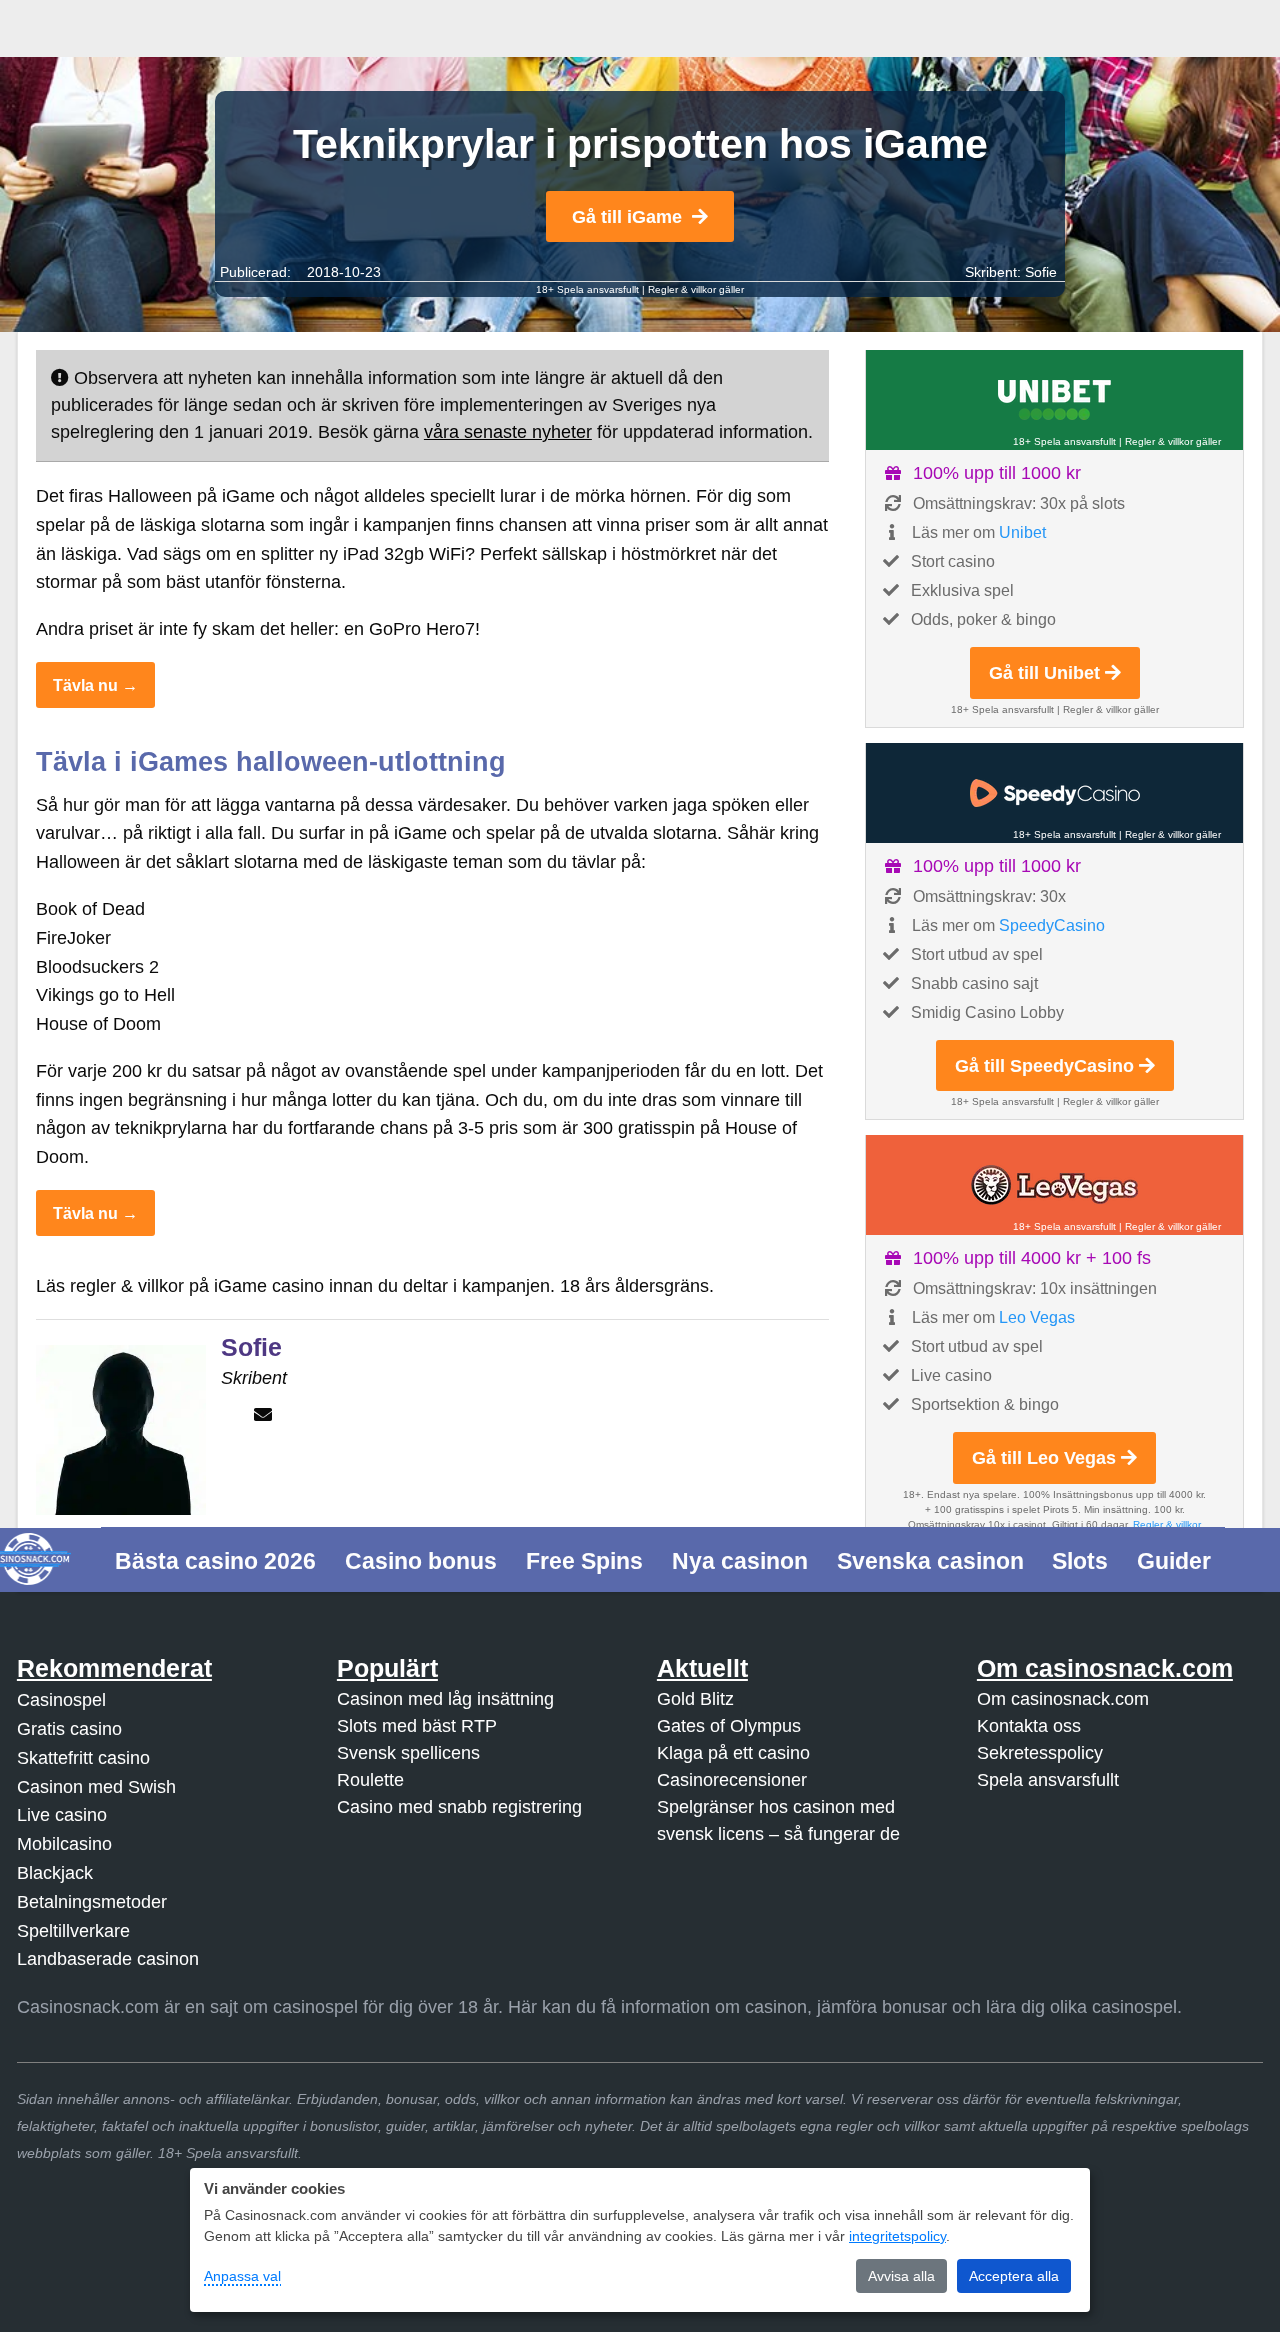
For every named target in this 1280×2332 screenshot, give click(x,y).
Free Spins (584, 1561)
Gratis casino (69, 1729)
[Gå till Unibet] (1054, 400)
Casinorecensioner (732, 1780)
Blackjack (55, 1873)
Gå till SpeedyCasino (1044, 1066)
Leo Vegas (1037, 1317)
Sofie (1041, 272)
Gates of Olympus (729, 1726)
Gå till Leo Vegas (1044, 1458)
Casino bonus (421, 1561)
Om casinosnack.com (1063, 1699)
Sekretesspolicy (1040, 1753)
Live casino (62, 1815)
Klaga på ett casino (733, 1753)
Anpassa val (242, 2276)
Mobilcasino (64, 1844)
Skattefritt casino (83, 1758)
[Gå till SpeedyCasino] (1054, 793)
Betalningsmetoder (92, 1902)
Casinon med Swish (96, 1787)
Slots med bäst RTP (417, 1726)
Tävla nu (85, 685)
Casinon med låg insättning (445, 1699)
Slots (1080, 1561)
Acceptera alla (1014, 2276)
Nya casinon (740, 1561)
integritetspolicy (897, 2236)
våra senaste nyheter (508, 432)
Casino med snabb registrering (459, 1807)
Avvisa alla (901, 2276)
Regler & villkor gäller (696, 289)
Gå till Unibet (1044, 673)
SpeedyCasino (1052, 925)
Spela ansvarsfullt (1048, 1780)
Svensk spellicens (408, 1753)
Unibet (1022, 532)
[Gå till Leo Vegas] (1054, 1185)
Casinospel (61, 1700)
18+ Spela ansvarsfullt (587, 289)
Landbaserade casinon (108, 1959)
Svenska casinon (930, 1561)
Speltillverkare (73, 1931)
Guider (1174, 1561)
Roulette (370, 1780)
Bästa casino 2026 (215, 1561)
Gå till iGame (627, 217)
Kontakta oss (1029, 1726)
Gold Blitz (695, 1699)
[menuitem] (216, 1559)
